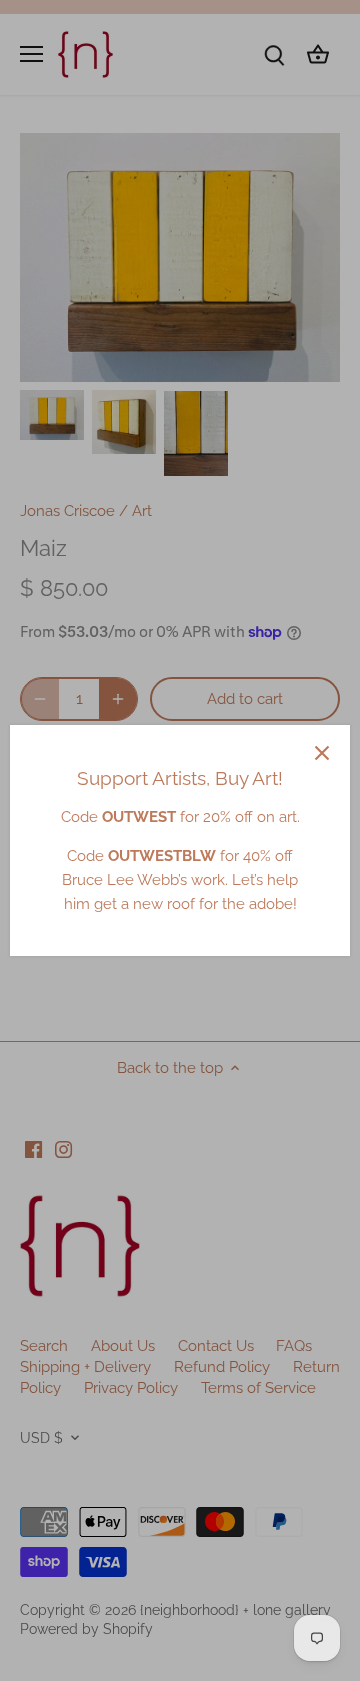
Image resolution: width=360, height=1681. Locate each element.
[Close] (322, 753)
